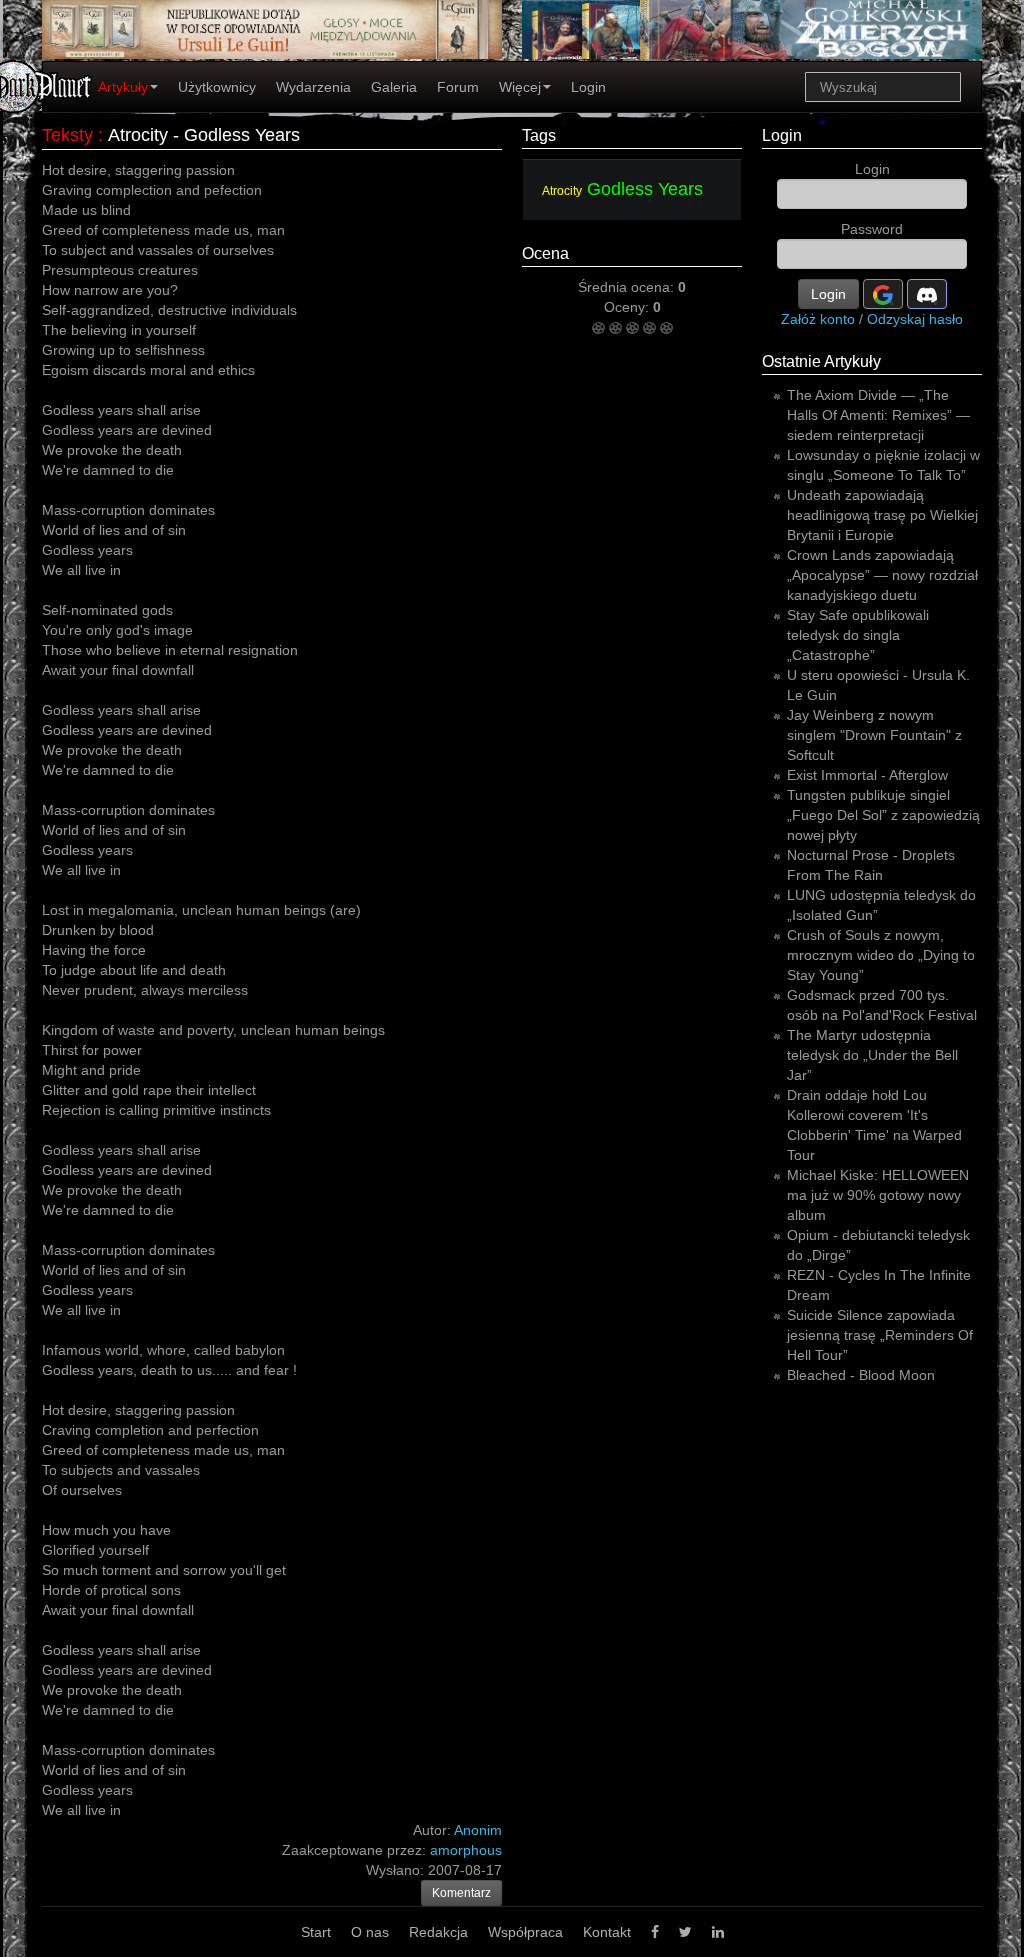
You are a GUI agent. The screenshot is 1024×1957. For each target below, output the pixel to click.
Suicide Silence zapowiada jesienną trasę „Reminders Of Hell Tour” (880, 1335)
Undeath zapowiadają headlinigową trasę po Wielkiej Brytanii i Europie (882, 515)
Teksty (67, 135)
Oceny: (628, 307)
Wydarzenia (313, 87)
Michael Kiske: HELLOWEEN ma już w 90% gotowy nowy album (878, 1195)
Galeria (394, 87)
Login (588, 87)
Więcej (520, 87)
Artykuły (123, 87)
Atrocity (562, 191)
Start (316, 1932)
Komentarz (461, 1893)
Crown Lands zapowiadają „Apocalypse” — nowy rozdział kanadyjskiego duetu (882, 575)
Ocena (545, 253)
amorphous (466, 1850)
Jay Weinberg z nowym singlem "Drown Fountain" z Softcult (874, 735)
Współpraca (525, 1932)
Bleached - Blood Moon (861, 1375)
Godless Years (645, 189)
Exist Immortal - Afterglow (867, 775)
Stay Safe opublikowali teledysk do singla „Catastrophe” (858, 635)
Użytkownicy (217, 87)
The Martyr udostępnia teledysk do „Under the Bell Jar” (872, 1055)
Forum (458, 87)
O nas (370, 1932)
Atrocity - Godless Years (204, 135)
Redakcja (438, 1932)
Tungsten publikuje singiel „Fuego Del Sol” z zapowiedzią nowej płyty (883, 815)
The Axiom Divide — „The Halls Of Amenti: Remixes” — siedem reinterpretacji (878, 415)
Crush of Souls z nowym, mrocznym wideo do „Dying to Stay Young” (881, 955)
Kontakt (607, 1932)
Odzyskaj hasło (915, 319)
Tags (539, 135)
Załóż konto (818, 319)
